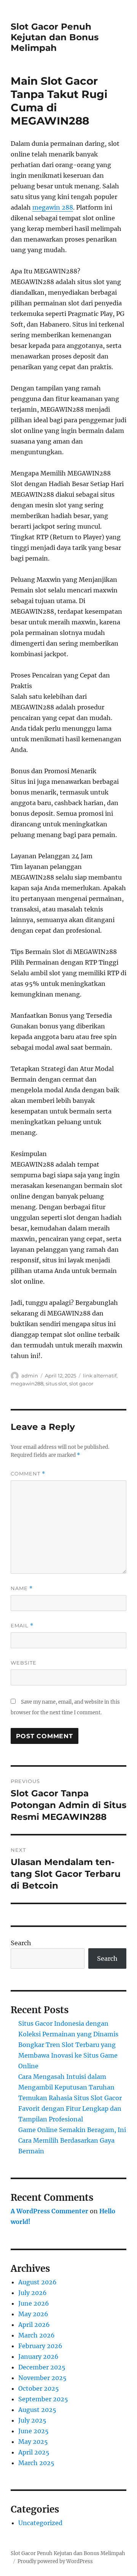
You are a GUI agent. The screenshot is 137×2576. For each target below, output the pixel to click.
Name (22, 1588)
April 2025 (34, 2452)
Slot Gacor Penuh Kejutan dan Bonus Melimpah (55, 37)
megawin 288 (53, 207)
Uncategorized (40, 2523)
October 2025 (39, 2388)
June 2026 (34, 2303)
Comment (28, 1474)
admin (30, 1376)
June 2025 (33, 2431)
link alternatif (100, 1376)
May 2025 (33, 2442)
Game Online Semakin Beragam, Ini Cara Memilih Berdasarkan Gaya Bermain (72, 2140)
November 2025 (42, 2378)
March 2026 (37, 2335)
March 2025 (36, 2463)
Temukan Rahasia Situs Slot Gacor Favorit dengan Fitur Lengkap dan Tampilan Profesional (70, 2108)
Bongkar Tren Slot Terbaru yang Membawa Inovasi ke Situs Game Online (68, 2055)
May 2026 (33, 2314)
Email (22, 1626)
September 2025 (43, 2399)
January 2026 (38, 2356)
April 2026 (34, 2325)
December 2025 (42, 2367)
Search (21, 1943)
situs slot (56, 1384)
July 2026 (33, 2293)
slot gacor (81, 1384)
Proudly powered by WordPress (55, 2561)
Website (24, 1663)
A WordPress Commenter (49, 2211)
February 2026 (40, 2346)
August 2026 (37, 2282)
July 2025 (32, 2420)
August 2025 (37, 2410)
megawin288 (27, 1384)
